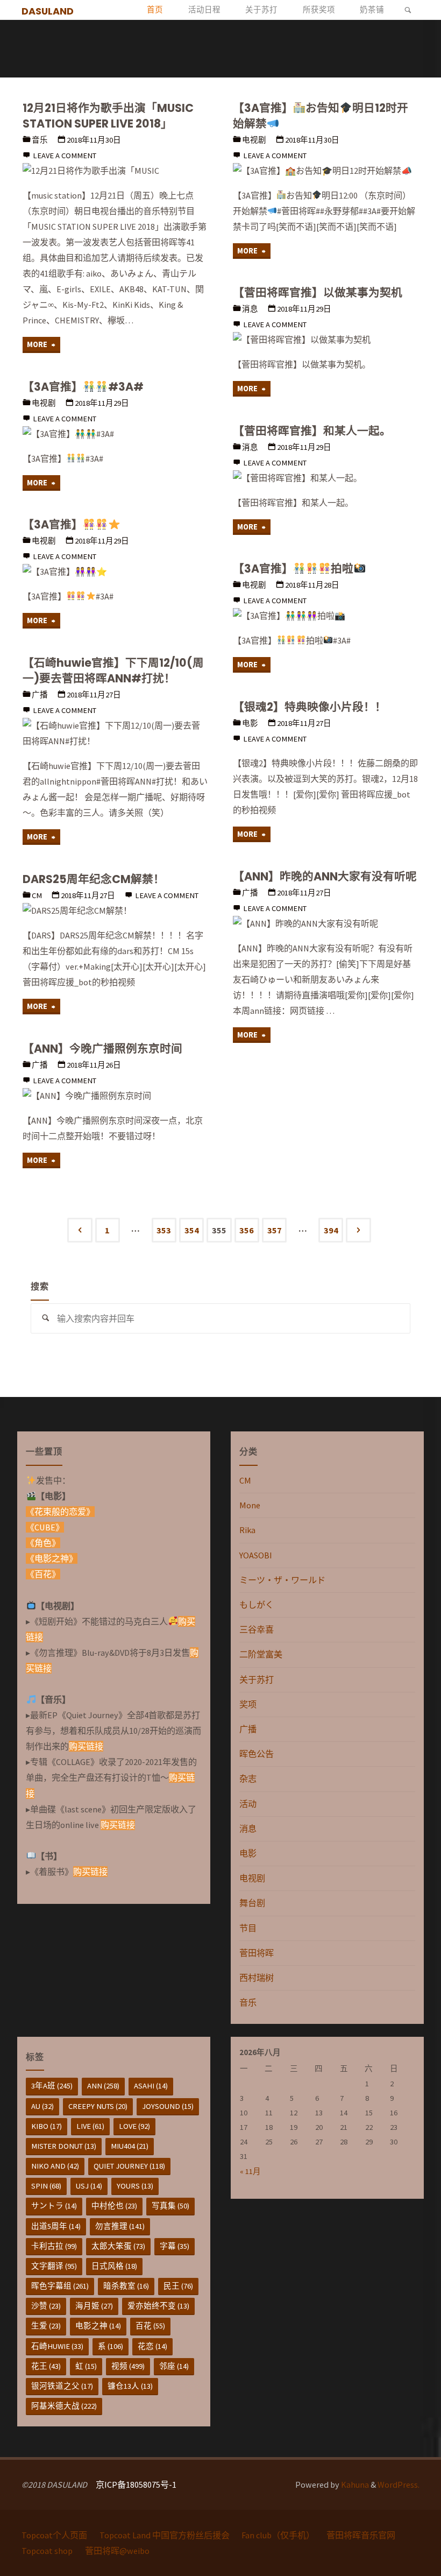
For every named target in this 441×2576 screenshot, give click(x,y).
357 (275, 1230)
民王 (178, 2286)
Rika (247, 1530)
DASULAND (48, 10)
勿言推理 (120, 2226)
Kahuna (354, 2485)
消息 (250, 309)
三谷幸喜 (257, 1629)
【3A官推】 (53, 524)
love (134, 2126)
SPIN (46, 2186)
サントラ (54, 2206)
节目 (248, 1928)
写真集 (170, 2206)
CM (37, 895)
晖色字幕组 (60, 2286)
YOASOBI (256, 1555)
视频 (128, 2366)
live (90, 2126)
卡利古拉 (54, 2246)
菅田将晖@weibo (117, 2551)
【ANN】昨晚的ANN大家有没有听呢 (325, 876)
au (42, 2106)
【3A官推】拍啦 (293, 569)
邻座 (174, 2366)
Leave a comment (65, 156)
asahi (151, 2086)
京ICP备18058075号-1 (136, 2485)
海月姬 (94, 2306)
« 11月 (250, 2171)
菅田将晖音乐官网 (361, 2535)
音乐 (40, 140)
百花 (150, 2326)
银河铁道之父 (62, 2386)
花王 (46, 2366)
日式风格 (114, 2266)
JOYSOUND (168, 2106)
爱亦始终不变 (158, 2306)
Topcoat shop (47, 2551)
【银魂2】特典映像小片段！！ (310, 707)
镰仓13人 (130, 2386)
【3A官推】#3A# (83, 387)
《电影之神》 (52, 1558)
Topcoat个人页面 (54, 2535)
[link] (408, 10)
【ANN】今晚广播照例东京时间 (102, 1049)
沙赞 (46, 2306)
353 (164, 1230)
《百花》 (43, 1574)
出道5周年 (56, 2226)
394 (331, 1230)
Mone (250, 1505)
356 (247, 1230)
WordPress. (399, 2485)
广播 (40, 695)
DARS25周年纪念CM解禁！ (94, 879)
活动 (248, 1804)
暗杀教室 (126, 2286)
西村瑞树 (257, 1978)
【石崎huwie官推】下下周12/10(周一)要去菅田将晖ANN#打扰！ (113, 671)
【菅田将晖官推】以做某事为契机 (318, 292)
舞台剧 (252, 1903)
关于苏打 (257, 1679)
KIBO (47, 2126)
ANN (103, 2086)
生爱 (46, 2326)
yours (135, 2186)
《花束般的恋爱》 (60, 1512)
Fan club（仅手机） (278, 2535)
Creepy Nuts (98, 2106)
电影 (250, 723)
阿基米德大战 (64, 2406)
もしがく (257, 1605)
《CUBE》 (45, 1527)
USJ (89, 2186)
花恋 (152, 2346)
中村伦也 (114, 2206)
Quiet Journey (129, 2166)
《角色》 (43, 1543)
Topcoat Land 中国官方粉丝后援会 (165, 2535)
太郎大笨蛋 (118, 2246)
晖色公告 (257, 1754)
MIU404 (130, 2146)
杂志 (248, 1779)
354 (192, 1230)
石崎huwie (57, 2346)
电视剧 (254, 140)
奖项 (248, 1704)
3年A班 (52, 2086)
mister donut (64, 2146)
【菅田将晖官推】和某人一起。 (312, 431)
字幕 (175, 2246)
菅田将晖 (257, 1953)
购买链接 (86, 1746)
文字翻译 (54, 2266)
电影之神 (98, 2326)
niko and (55, 2166)
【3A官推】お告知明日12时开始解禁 (321, 116)
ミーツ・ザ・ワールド (282, 1580)
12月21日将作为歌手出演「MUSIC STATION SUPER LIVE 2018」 (108, 116)
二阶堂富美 (261, 1654)
